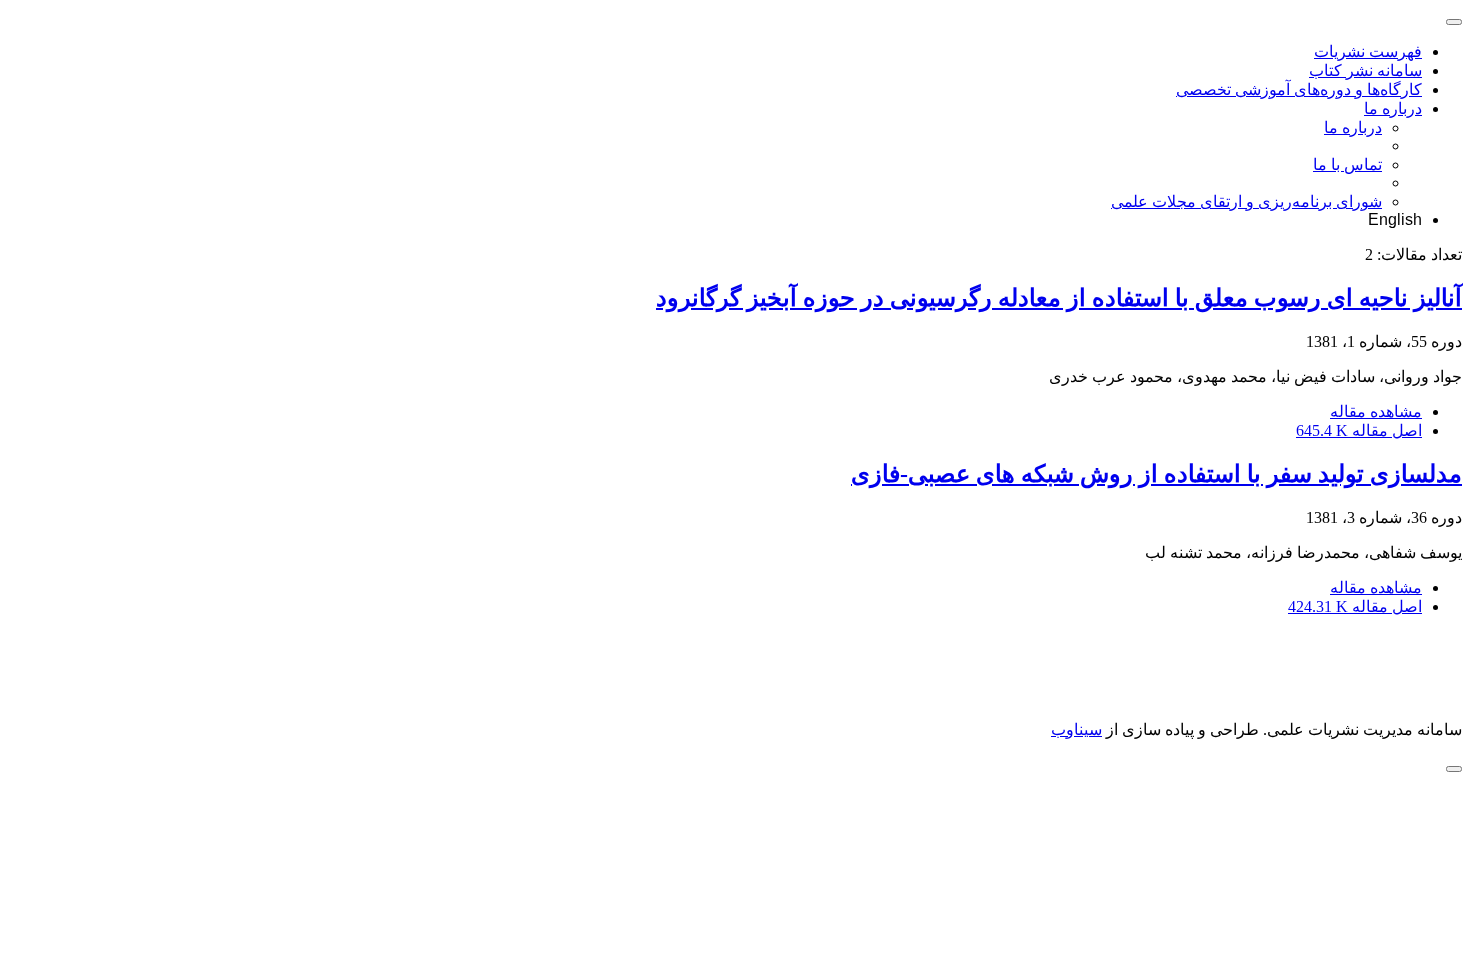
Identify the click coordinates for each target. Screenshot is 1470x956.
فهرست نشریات (1368, 51)
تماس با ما (1347, 164)
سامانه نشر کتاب (1365, 70)
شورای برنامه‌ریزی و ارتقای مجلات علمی (1246, 201)
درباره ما (1393, 108)
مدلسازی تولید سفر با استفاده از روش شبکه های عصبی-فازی (1156, 474)
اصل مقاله (1359, 430)
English (1395, 219)
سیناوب (1076, 729)
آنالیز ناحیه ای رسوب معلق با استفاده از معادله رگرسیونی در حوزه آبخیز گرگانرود (1059, 298)
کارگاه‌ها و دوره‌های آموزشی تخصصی (1299, 89)
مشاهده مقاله (1376, 411)
